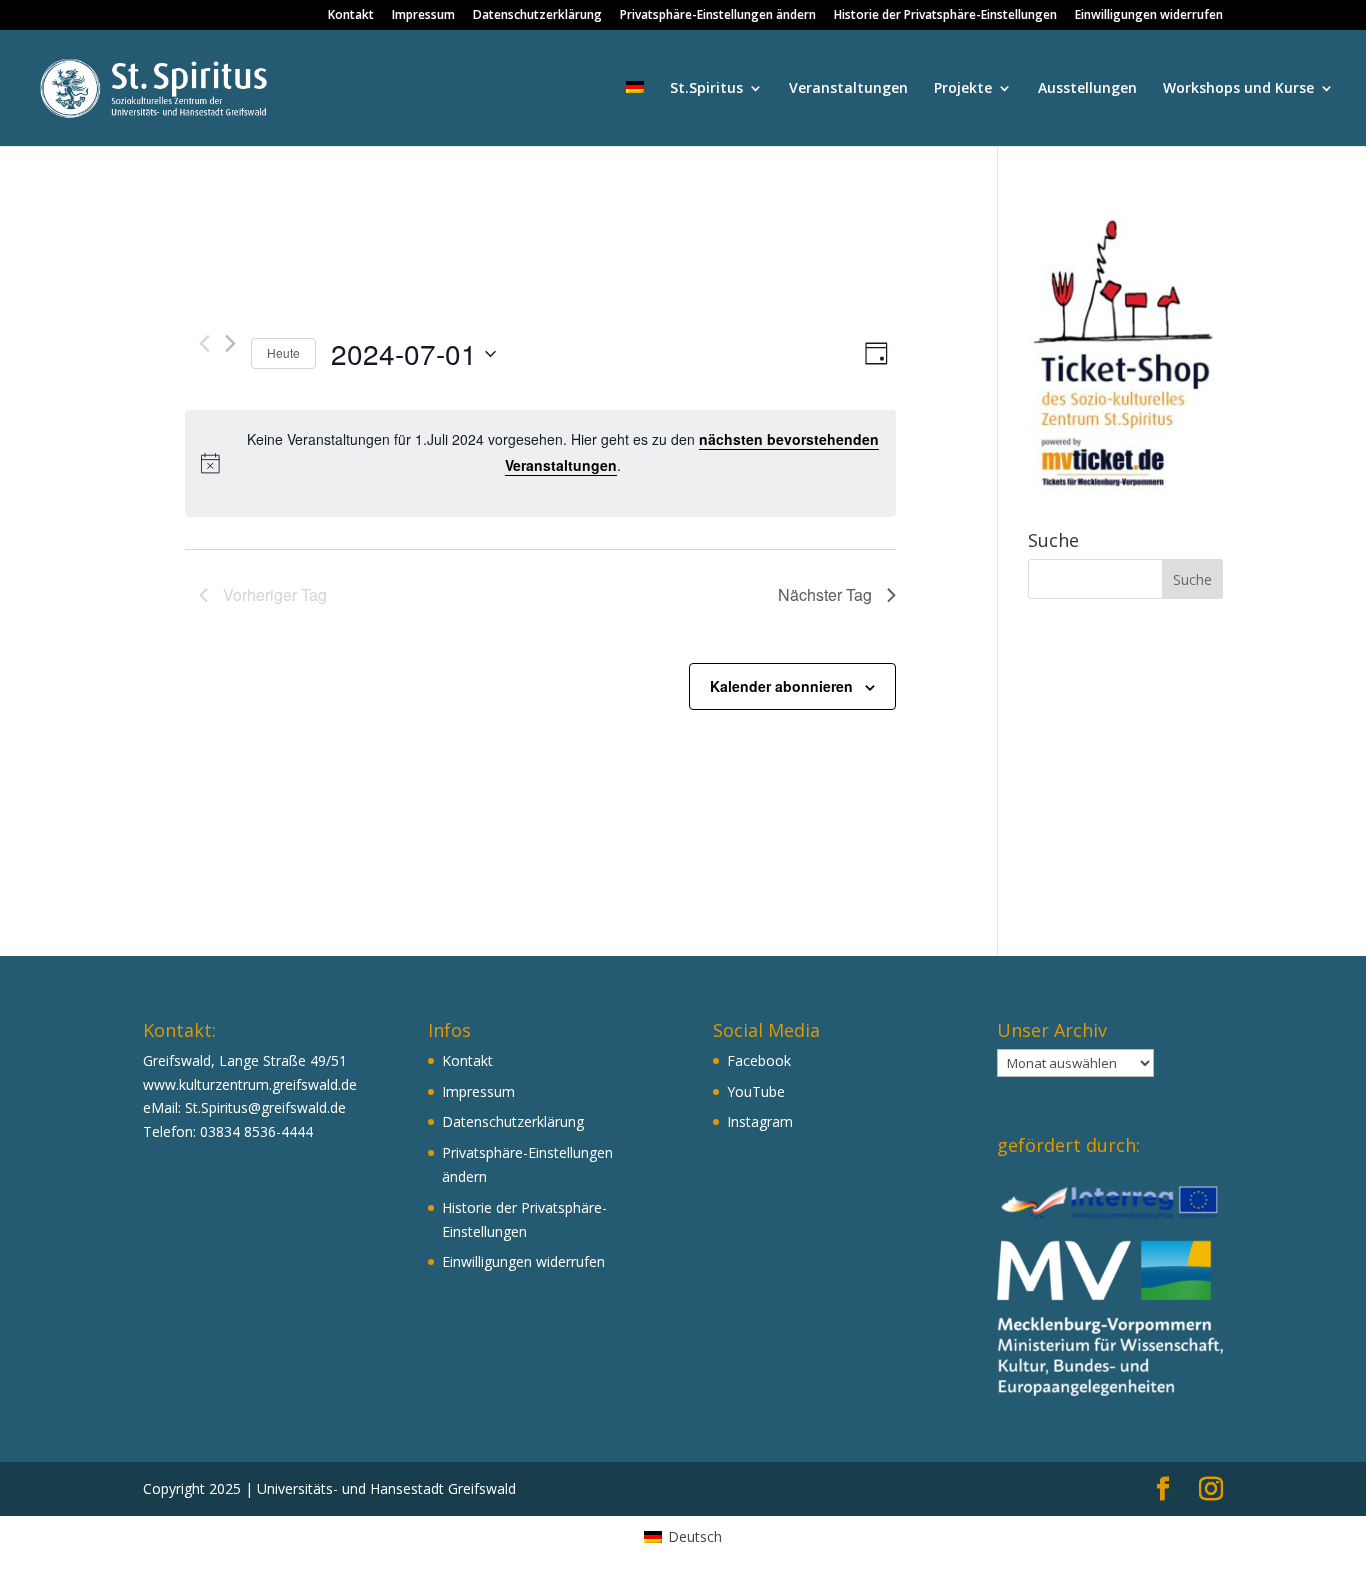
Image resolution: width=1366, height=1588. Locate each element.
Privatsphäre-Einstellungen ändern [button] (718, 16)
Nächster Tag (825, 594)
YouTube (756, 1091)
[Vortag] (204, 343)
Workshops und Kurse (1238, 89)
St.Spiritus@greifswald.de (265, 1107)
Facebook (759, 1060)
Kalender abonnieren (781, 686)
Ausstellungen (1087, 89)
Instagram (760, 1121)
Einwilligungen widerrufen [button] (1149, 16)
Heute (283, 352)
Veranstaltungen (848, 89)
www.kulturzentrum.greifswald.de (250, 1084)
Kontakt (351, 16)
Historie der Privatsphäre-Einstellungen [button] (945, 16)
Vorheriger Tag (275, 594)
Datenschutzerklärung (537, 16)
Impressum (423, 16)
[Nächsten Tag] (230, 343)
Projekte (963, 89)
